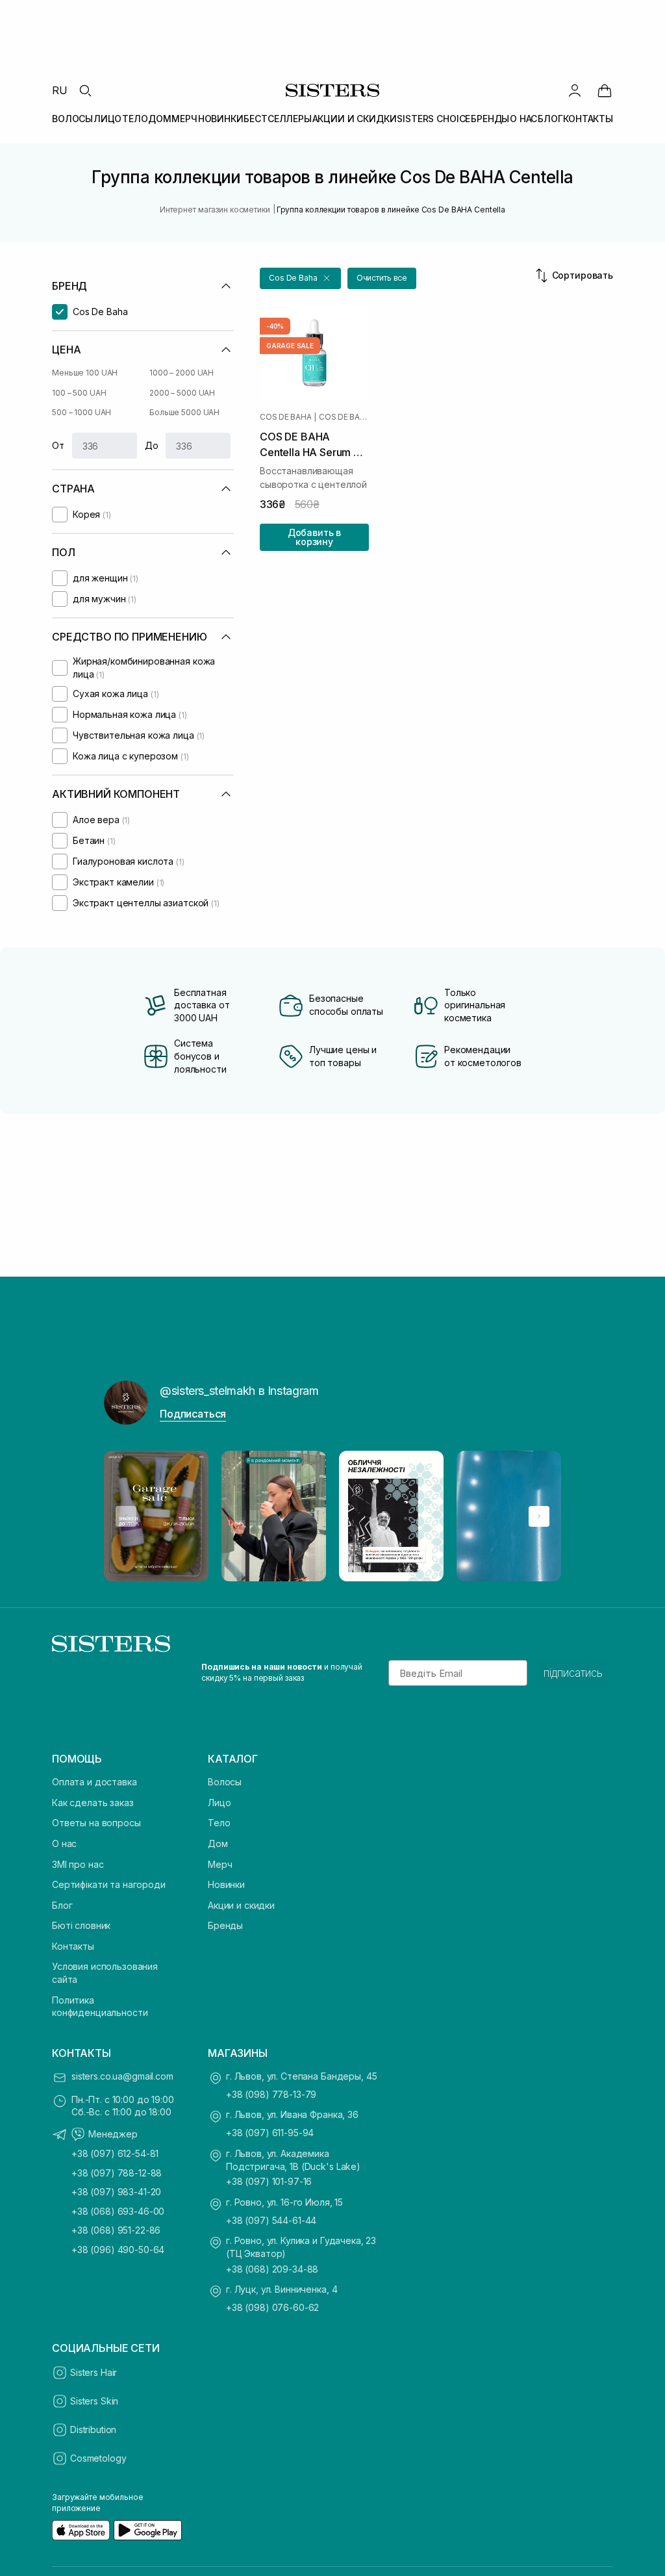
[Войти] (575, 90)
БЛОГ (550, 119)
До (152, 445)
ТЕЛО (135, 119)
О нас (64, 1843)
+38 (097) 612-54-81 (115, 2153)
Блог (62, 1905)
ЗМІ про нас (78, 1864)
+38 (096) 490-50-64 (118, 2250)
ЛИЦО (107, 119)
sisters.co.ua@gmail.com (122, 2076)
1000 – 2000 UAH (182, 373)
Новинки (226, 1884)
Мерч (220, 1864)
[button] (300, 278)
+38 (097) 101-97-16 (269, 2181)
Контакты (73, 1946)
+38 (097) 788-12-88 (117, 2173)
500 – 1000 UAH (82, 412)
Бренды (225, 1925)
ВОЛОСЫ (72, 119)
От (58, 445)
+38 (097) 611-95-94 (270, 2133)
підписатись (573, 1673)
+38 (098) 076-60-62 (272, 2307)
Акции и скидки (241, 1905)
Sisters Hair (94, 2372)
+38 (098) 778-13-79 (271, 2094)
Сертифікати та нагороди (109, 1884)
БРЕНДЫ (490, 119)
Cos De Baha (285, 417)
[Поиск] (85, 90)
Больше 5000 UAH (184, 412)
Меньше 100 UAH (85, 373)
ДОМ (160, 119)
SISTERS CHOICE (433, 119)
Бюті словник (81, 1925)
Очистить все (382, 278)
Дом (218, 1843)
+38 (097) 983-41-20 (116, 2192)
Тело (219, 1823)
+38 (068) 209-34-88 (272, 2269)
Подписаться (193, 1414)
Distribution (93, 2429)
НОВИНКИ (221, 119)
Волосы (225, 1782)
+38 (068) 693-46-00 (118, 2211)
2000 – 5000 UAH (182, 393)
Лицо (219, 1803)
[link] (605, 90)
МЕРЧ (184, 119)
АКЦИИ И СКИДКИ (355, 119)
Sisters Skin (94, 2401)
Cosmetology (98, 2458)
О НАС (523, 119)
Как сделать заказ (93, 1803)
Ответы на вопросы (96, 1823)
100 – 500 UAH (79, 393)
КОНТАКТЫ (588, 119)
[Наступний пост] (539, 1516)
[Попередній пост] (126, 1516)
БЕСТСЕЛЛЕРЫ (277, 119)
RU (60, 90)
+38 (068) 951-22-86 (116, 2230)
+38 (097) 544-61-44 (271, 2220)
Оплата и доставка (94, 1782)
